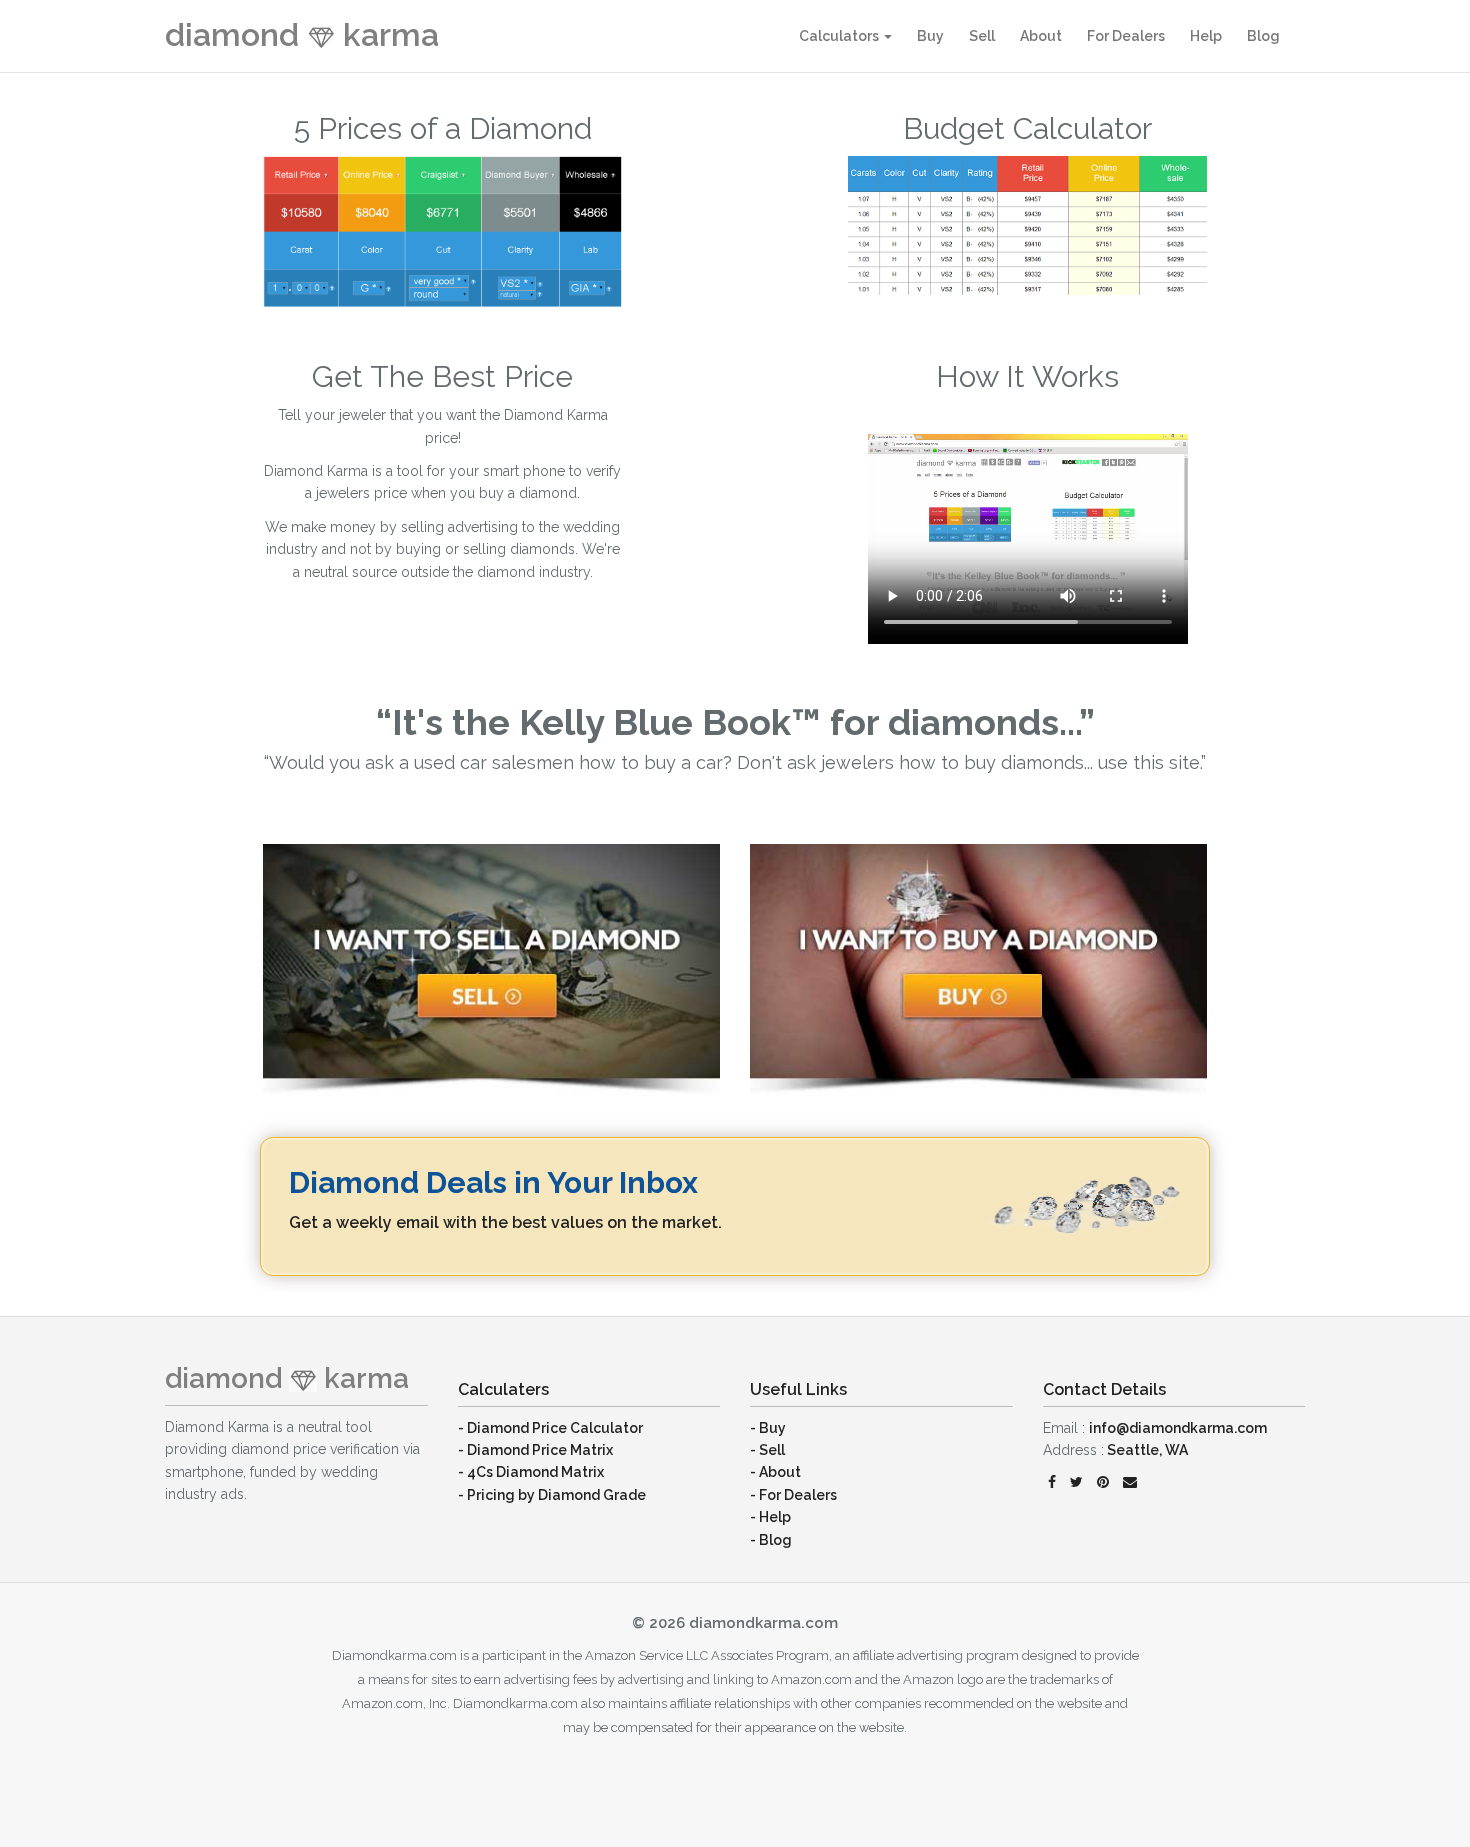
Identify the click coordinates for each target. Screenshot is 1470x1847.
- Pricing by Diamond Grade (552, 1495)
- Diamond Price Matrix (535, 1450)
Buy (930, 36)
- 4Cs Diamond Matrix (531, 1472)
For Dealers (1126, 36)
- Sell (767, 1450)
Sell (982, 36)
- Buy (768, 1428)
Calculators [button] (840, 36)
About (1041, 36)
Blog (1263, 36)
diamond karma (302, 34)
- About (775, 1472)
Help (1206, 36)
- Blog (771, 1540)
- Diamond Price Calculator (550, 1428)
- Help (770, 1517)
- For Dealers (793, 1495)
